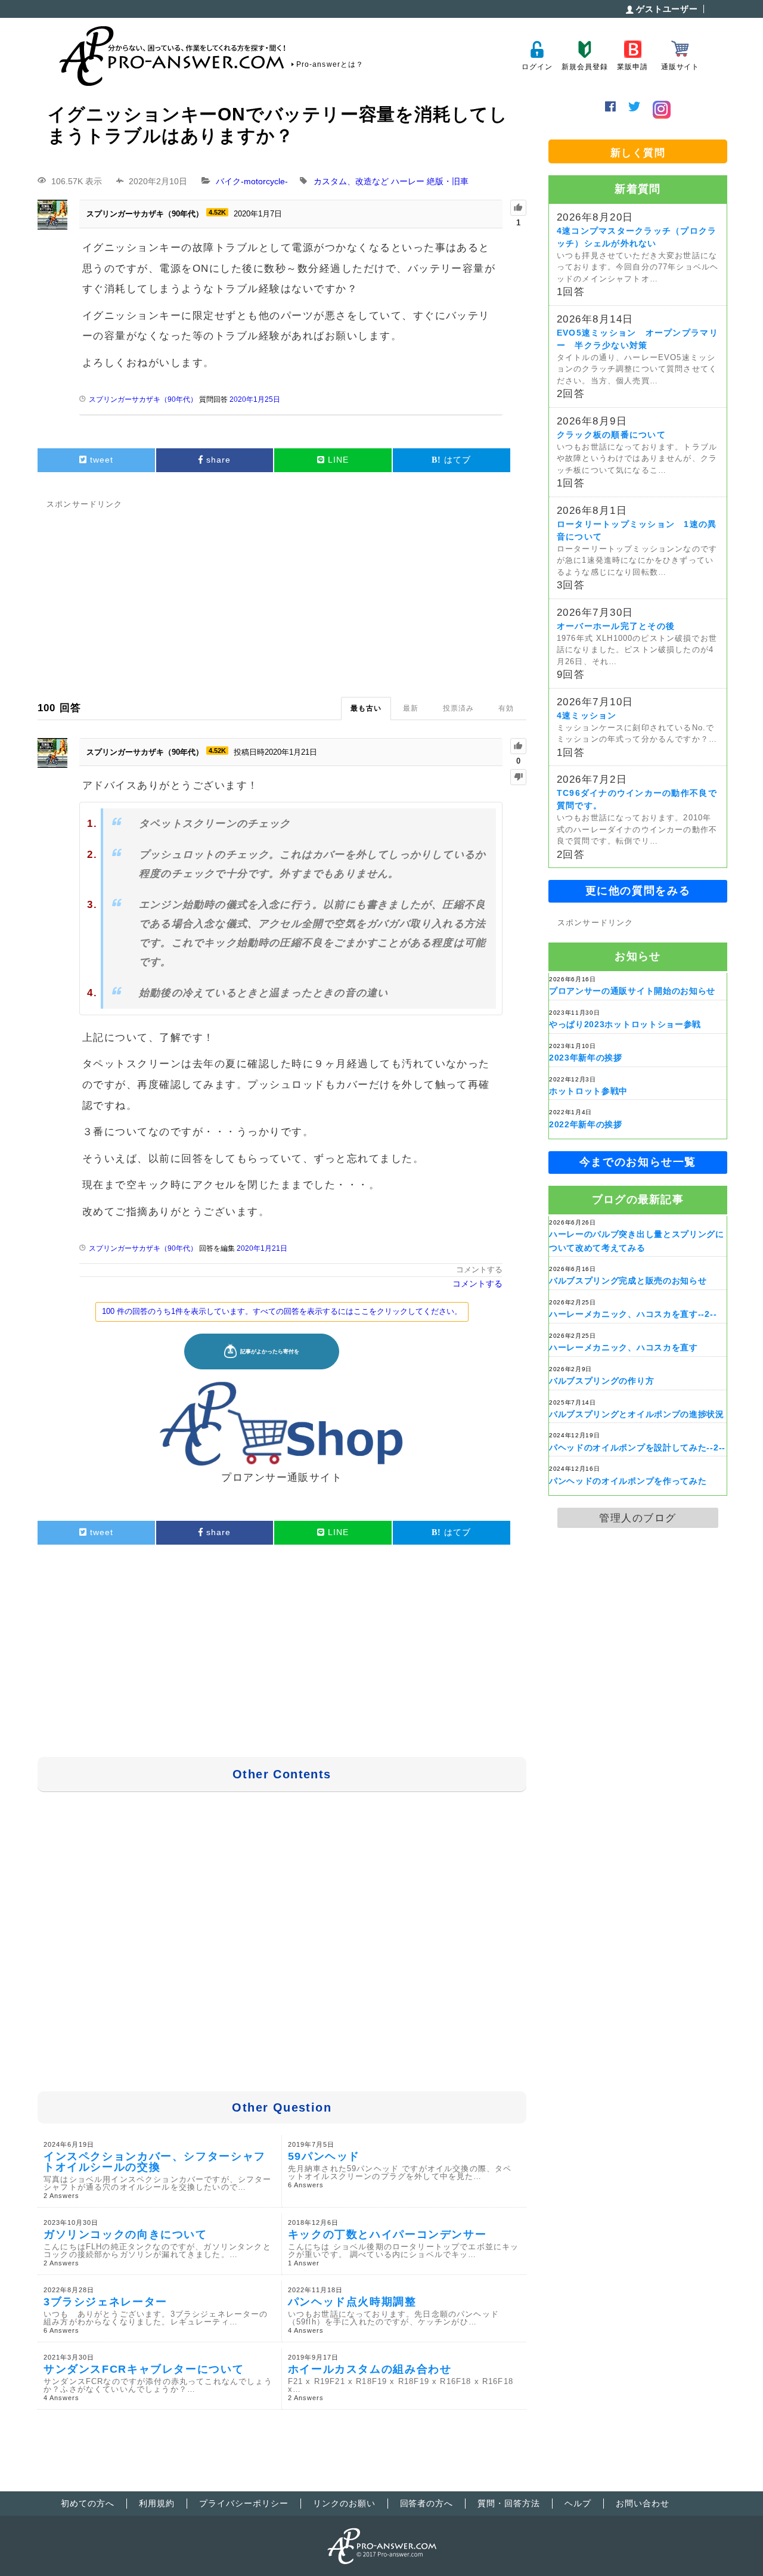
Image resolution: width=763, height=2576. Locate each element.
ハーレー (408, 181)
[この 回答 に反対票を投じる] (518, 777)
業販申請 (632, 67)
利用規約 (157, 2503)
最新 (411, 708)
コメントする (479, 1270)
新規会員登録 (584, 67)
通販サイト (680, 67)
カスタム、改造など (351, 181)
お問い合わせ (643, 2503)
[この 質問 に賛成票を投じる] (518, 208)
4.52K (217, 212)
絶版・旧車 (448, 181)
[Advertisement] (282, 596)
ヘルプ (578, 2503)
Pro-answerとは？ (330, 64)
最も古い (366, 708)
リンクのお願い (344, 2503)
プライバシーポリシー (244, 2503)
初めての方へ (88, 2503)
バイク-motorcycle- (252, 181)
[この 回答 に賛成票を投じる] (518, 746)
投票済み (458, 708)
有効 (506, 708)
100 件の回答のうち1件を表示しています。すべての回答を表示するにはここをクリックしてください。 (282, 1311)
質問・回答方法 (509, 2503)
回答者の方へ (427, 2503)
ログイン (537, 67)
